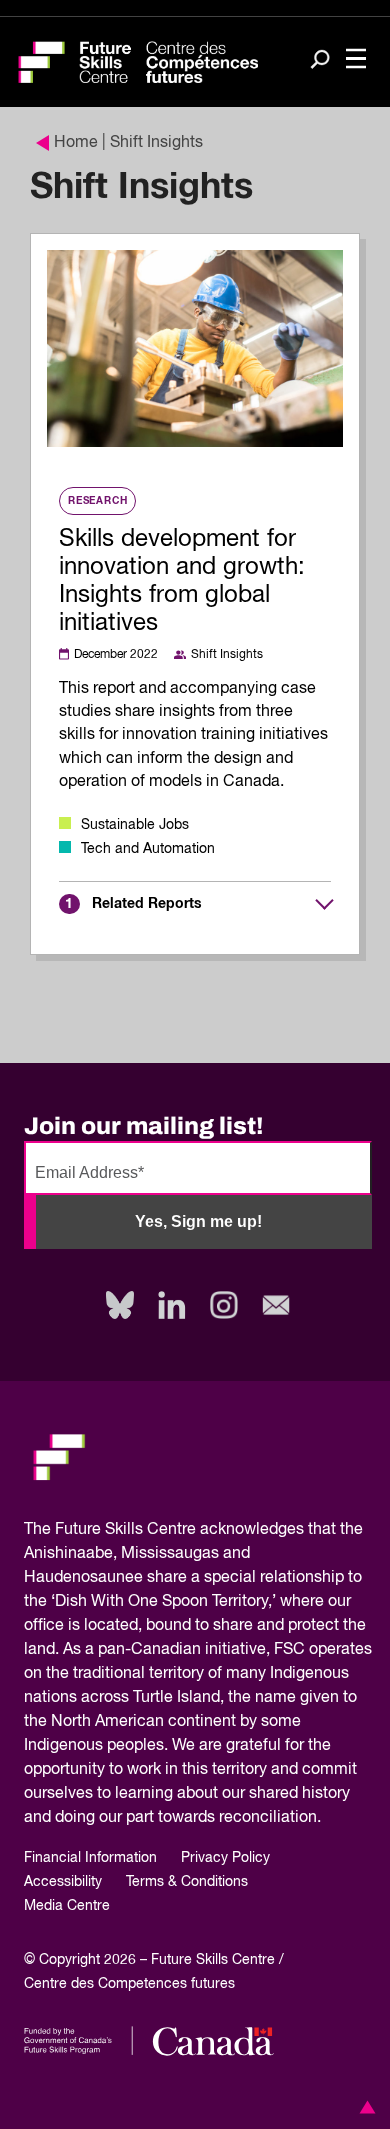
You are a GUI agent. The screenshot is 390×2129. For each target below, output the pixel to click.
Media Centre (67, 1906)
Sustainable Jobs (135, 825)
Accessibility (63, 1882)
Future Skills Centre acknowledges (179, 1530)
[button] (364, 2107)
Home (76, 143)
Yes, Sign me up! (198, 1221)
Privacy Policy (225, 1858)
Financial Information (90, 1858)
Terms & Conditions (187, 1882)
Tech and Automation (148, 849)
